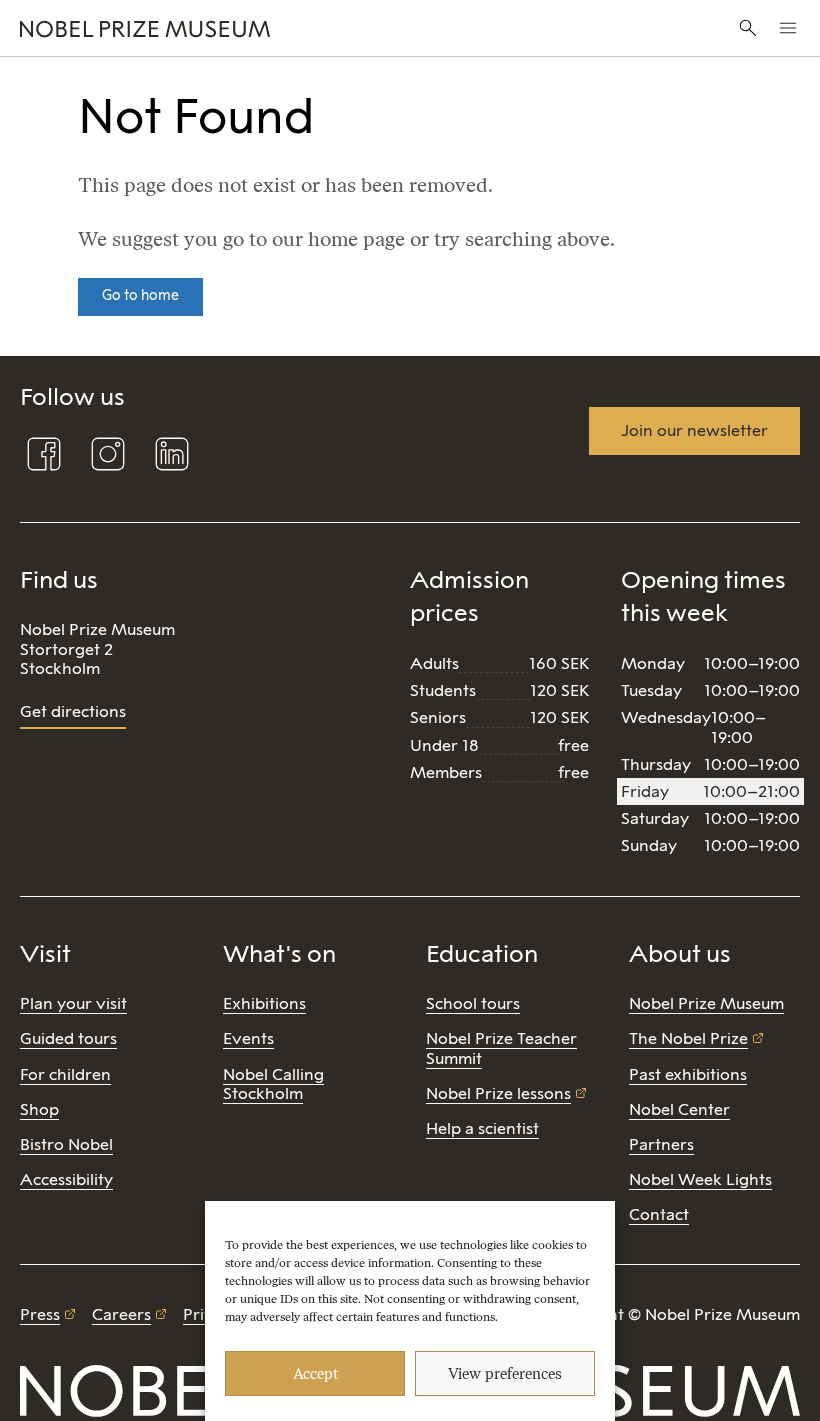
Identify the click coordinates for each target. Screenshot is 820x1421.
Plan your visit (73, 1003)
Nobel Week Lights (700, 1179)
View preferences (505, 1374)
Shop (39, 1109)
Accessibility (66, 1179)
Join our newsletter (694, 430)
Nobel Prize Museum (706, 1003)
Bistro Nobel (66, 1144)
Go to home (140, 295)
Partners (661, 1144)
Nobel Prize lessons (498, 1093)
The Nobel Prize (688, 1038)
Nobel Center (679, 1109)
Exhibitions (264, 1003)
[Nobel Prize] (274, 28)
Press (40, 1314)
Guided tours (68, 1038)
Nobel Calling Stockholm (273, 1084)
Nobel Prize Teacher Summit (501, 1048)
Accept (315, 1374)
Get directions (73, 711)
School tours (473, 1003)
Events (248, 1038)
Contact (659, 1214)
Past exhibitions (688, 1074)
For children (65, 1074)
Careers (121, 1314)
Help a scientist (482, 1128)
